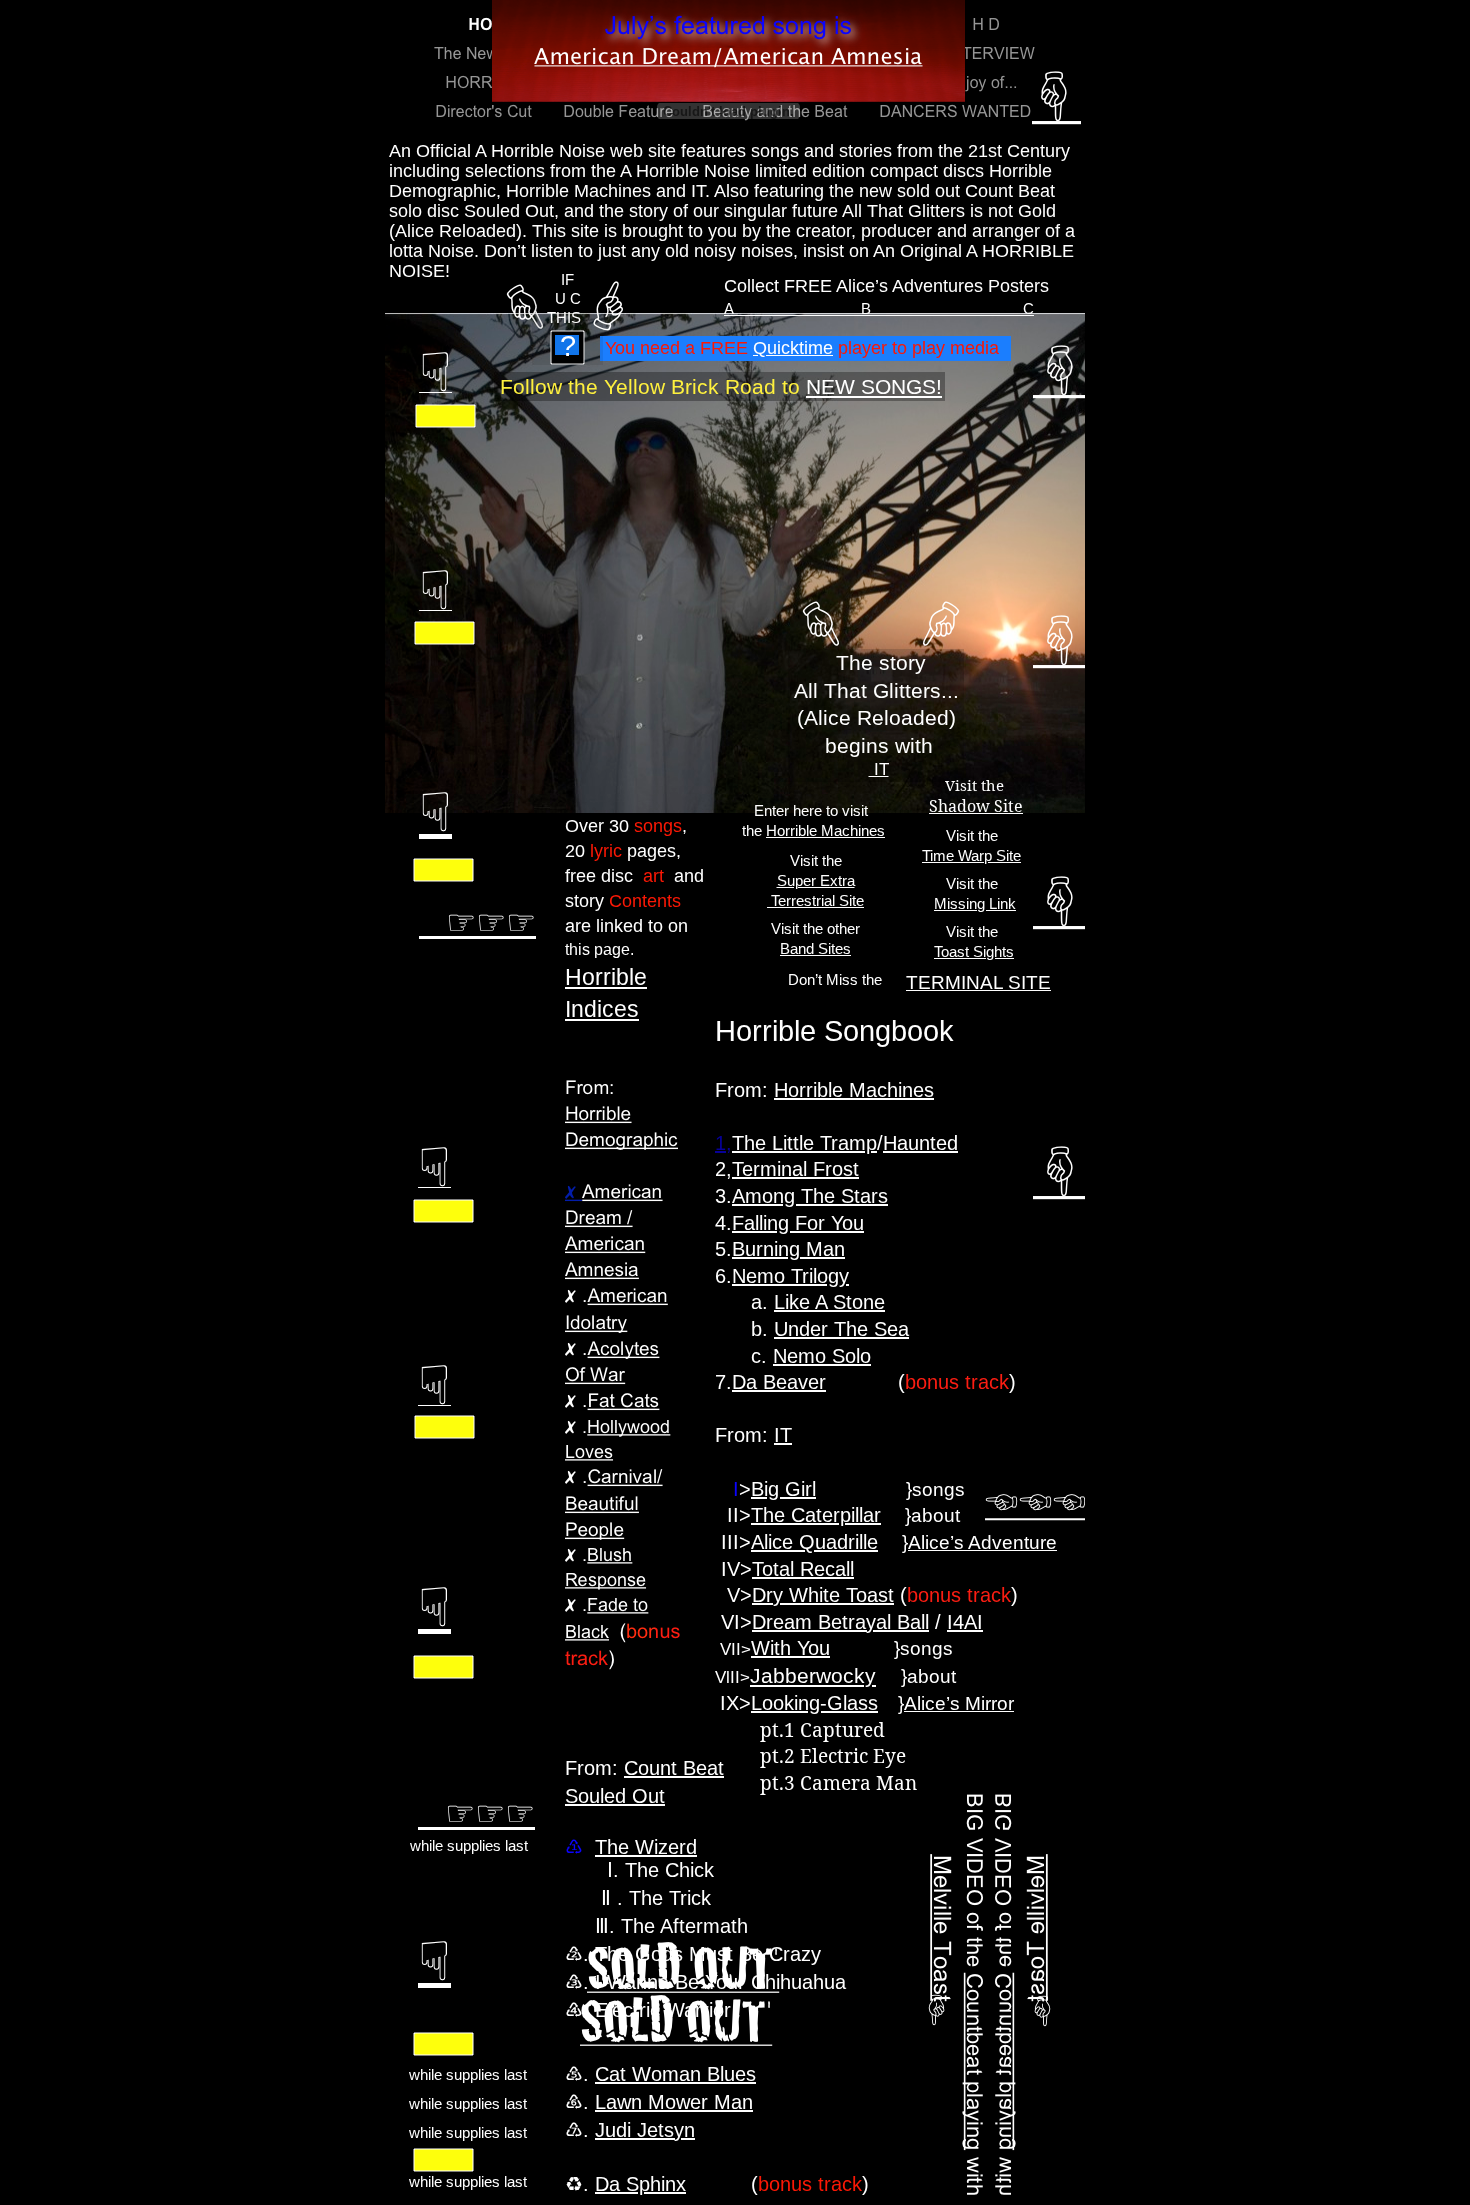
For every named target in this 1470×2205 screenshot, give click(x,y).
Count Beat (674, 1768)
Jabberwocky (813, 1675)
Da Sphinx (640, 2184)
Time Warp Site (971, 855)
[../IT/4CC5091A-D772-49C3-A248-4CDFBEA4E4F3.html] (420, 1246)
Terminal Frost (795, 1169)
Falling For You (798, 1223)
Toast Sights (974, 951)
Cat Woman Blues (675, 2074)
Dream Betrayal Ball (840, 1622)
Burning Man (788, 1249)
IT (879, 769)
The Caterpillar (816, 1515)
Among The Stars (810, 1196)
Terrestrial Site (815, 900)
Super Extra (816, 880)
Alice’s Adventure (982, 1542)
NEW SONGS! (874, 386)
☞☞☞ (476, 1812)
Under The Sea (841, 1329)
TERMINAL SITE (978, 982)
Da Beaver (779, 1382)
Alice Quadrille (814, 1542)
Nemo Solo (822, 1356)
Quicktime (793, 348)
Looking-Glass (814, 1703)
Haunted (920, 1143)
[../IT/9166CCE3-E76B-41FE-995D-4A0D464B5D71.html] (421, 423)
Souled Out (615, 1796)
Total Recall (803, 1569)
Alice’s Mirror (959, 1703)
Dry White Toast (823, 1595)
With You (790, 1648)
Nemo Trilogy (790, 1276)
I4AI (965, 1622)
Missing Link (975, 903)
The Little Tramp (804, 1143)
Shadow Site (976, 806)
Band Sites (815, 948)
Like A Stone (829, 1302)
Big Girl (783, 1489)
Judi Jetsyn (645, 2130)
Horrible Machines (825, 830)
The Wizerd (646, 1847)
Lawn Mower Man (674, 2102)
